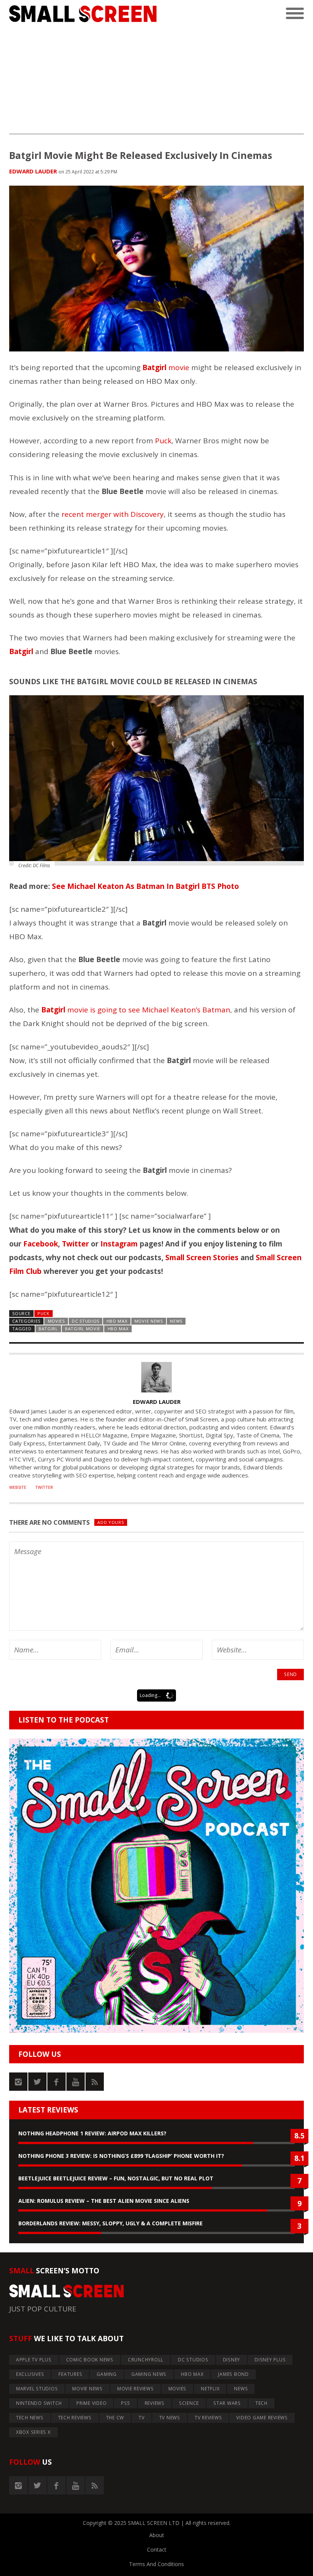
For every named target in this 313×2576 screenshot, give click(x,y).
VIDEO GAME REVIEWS (262, 2418)
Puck (163, 441)
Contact (157, 2550)
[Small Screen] (83, 14)
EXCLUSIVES (30, 2374)
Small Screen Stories (202, 1258)
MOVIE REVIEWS (136, 2389)
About (157, 2535)
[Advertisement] (156, 81)
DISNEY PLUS (270, 2360)
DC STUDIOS (86, 1321)
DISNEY (232, 2360)
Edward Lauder (33, 171)
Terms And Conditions (156, 2564)
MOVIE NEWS (149, 1321)
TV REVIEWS (208, 2418)
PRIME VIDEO (91, 2403)
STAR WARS (227, 2403)
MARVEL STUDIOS (37, 2389)
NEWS (176, 1321)
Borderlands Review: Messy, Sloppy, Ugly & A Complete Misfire (111, 2223)
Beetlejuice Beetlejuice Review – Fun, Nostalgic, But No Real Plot (116, 2178)
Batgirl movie (83, 1329)
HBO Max (118, 1329)
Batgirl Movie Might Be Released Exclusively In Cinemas (141, 155)
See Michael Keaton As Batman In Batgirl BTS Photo (145, 886)
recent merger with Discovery (113, 514)
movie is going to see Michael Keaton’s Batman (136, 1010)
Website (18, 1487)
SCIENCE (189, 2403)
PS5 (125, 2403)
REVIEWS (155, 2403)
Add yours (111, 1522)
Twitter (75, 1244)
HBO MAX (117, 1321)
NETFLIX (210, 2389)
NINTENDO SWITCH (39, 2403)
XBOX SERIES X (33, 2432)
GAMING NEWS (149, 2374)
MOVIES (56, 1321)
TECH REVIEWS (75, 2418)
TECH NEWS (30, 2418)
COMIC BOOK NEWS (90, 2360)
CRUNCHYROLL (146, 2360)
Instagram (119, 1244)
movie (166, 367)
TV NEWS (170, 2418)
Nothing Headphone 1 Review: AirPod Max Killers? (92, 2133)
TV (142, 2418)
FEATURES (70, 2374)
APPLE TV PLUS (34, 2360)
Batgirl (48, 1329)
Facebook (41, 1244)
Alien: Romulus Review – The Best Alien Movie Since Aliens (104, 2201)
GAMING (107, 2374)
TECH (261, 2403)
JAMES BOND (233, 2374)
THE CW (115, 2418)
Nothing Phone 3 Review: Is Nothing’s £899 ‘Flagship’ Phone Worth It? (121, 2156)
